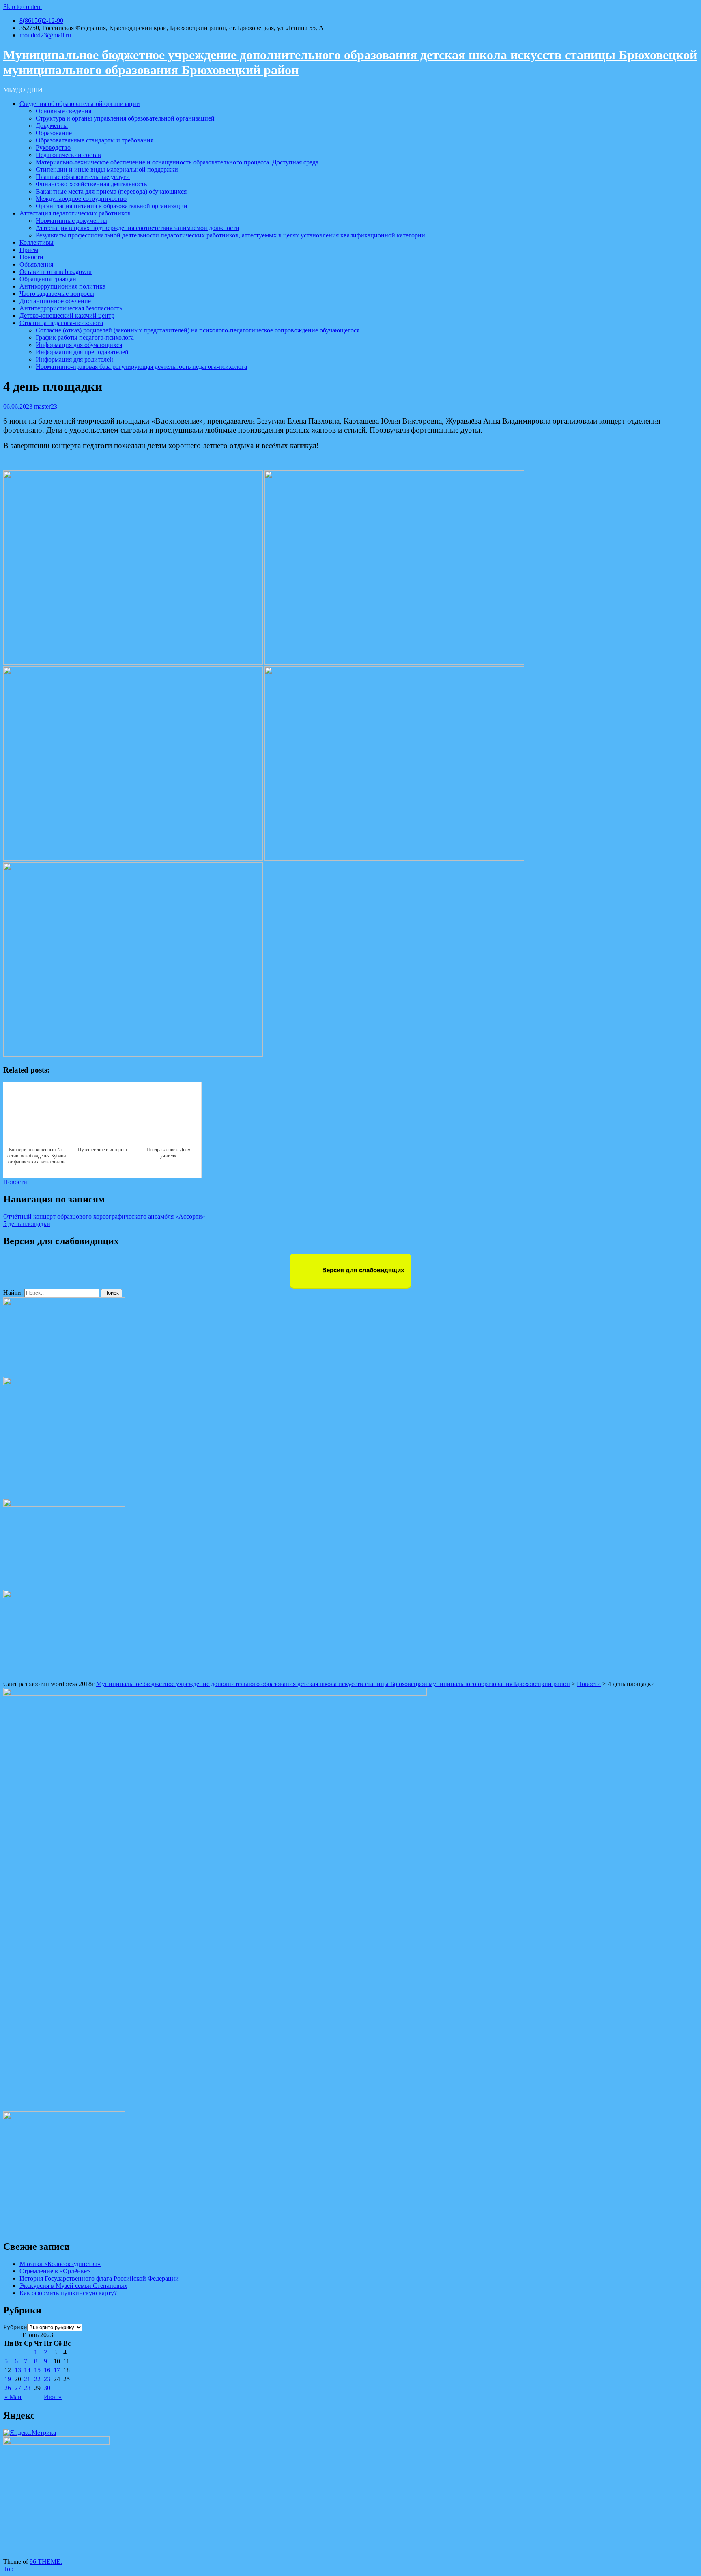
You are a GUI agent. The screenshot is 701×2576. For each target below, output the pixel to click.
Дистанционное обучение (55, 301)
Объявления (36, 264)
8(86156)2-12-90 (41, 20)
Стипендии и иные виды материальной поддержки (107, 169)
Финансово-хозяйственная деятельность (91, 184)
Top (8, 2569)
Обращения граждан (48, 279)
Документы (52, 126)
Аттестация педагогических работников (75, 213)
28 (27, 2388)
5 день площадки (27, 1224)
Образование (54, 133)
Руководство (53, 148)
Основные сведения (63, 111)
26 (8, 2388)
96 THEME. (46, 2562)
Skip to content (23, 7)
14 (27, 2370)
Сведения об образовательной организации (80, 104)
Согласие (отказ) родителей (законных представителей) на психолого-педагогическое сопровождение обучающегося (198, 330)
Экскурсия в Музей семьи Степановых (73, 2286)
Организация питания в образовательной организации (112, 206)
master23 (46, 406)
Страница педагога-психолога (61, 323)
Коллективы (37, 242)
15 (37, 2370)
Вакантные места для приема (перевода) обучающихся (111, 191)
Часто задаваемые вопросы (57, 294)
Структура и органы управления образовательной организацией (125, 118)
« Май (13, 2397)
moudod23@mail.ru (45, 35)
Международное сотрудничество (81, 199)
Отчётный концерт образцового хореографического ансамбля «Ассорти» (104, 1216)
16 (47, 2370)
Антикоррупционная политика (62, 286)
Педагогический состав (68, 155)
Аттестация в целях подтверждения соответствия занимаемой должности (138, 228)
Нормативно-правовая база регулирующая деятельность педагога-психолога (141, 367)
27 (18, 2388)
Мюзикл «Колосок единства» (60, 2264)
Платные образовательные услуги (83, 177)
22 (37, 2379)
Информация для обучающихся (79, 345)
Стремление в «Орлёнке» (55, 2271)
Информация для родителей (74, 359)
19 (8, 2379)
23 (47, 2379)
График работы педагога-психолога (85, 337)
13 (18, 2370)
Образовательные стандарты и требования (95, 140)
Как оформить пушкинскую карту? (68, 2293)
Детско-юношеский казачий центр (67, 316)
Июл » (53, 2397)
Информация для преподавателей (82, 352)
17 (57, 2370)
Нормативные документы (71, 221)
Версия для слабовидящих (362, 1270)
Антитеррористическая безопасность (71, 308)
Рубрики (15, 2327)
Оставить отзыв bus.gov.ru (56, 272)
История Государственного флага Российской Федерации (99, 2278)
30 (47, 2388)
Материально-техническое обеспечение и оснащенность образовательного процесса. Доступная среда (177, 162)
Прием (29, 250)
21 (27, 2379)
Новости (31, 257)
